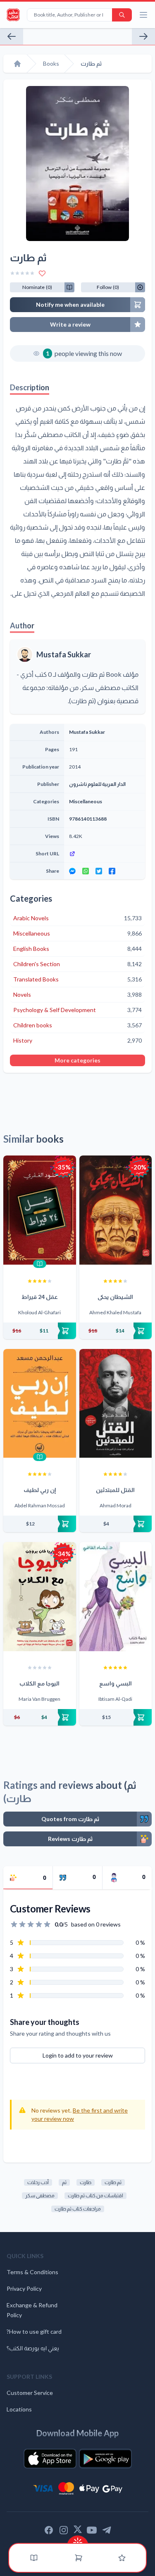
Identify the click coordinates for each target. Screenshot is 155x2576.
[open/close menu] (143, 15)
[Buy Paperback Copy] (40, 1331)
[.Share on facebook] (112, 871)
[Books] (34, 2558)
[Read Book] (40, 1264)
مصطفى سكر (40, 2195)
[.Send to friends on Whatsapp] (86, 871)
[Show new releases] (78, 2540)
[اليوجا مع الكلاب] (40, 1597)
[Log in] (122, 2558)
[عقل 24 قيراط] (40, 1210)
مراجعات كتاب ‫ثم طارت (78, 2209)
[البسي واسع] (116, 1597)
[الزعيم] (12, 36)
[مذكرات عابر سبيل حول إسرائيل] (143, 36)
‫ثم (64, 2182)
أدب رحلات (38, 2182)
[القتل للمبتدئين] (116, 1404)
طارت (86, 2182)
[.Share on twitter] (99, 871)
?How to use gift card (34, 2331)
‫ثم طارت (113, 2182)
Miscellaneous (86, 801)
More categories (77, 1060)
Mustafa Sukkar (64, 654)
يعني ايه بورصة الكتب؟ (33, 2348)
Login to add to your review (78, 2055)
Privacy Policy (24, 2288)
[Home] (17, 64)
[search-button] (122, 15)
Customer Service (30, 2393)
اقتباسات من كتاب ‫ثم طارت (95, 2195)
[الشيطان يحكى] (116, 1210)
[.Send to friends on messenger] (72, 871)
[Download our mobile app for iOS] (50, 2459)
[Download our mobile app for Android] (105, 2459)
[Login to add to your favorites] (42, 273)
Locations (19, 2409)
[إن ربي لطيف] (40, 1404)
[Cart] (79, 2558)
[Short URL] (105, 854)
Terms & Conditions (32, 2272)
